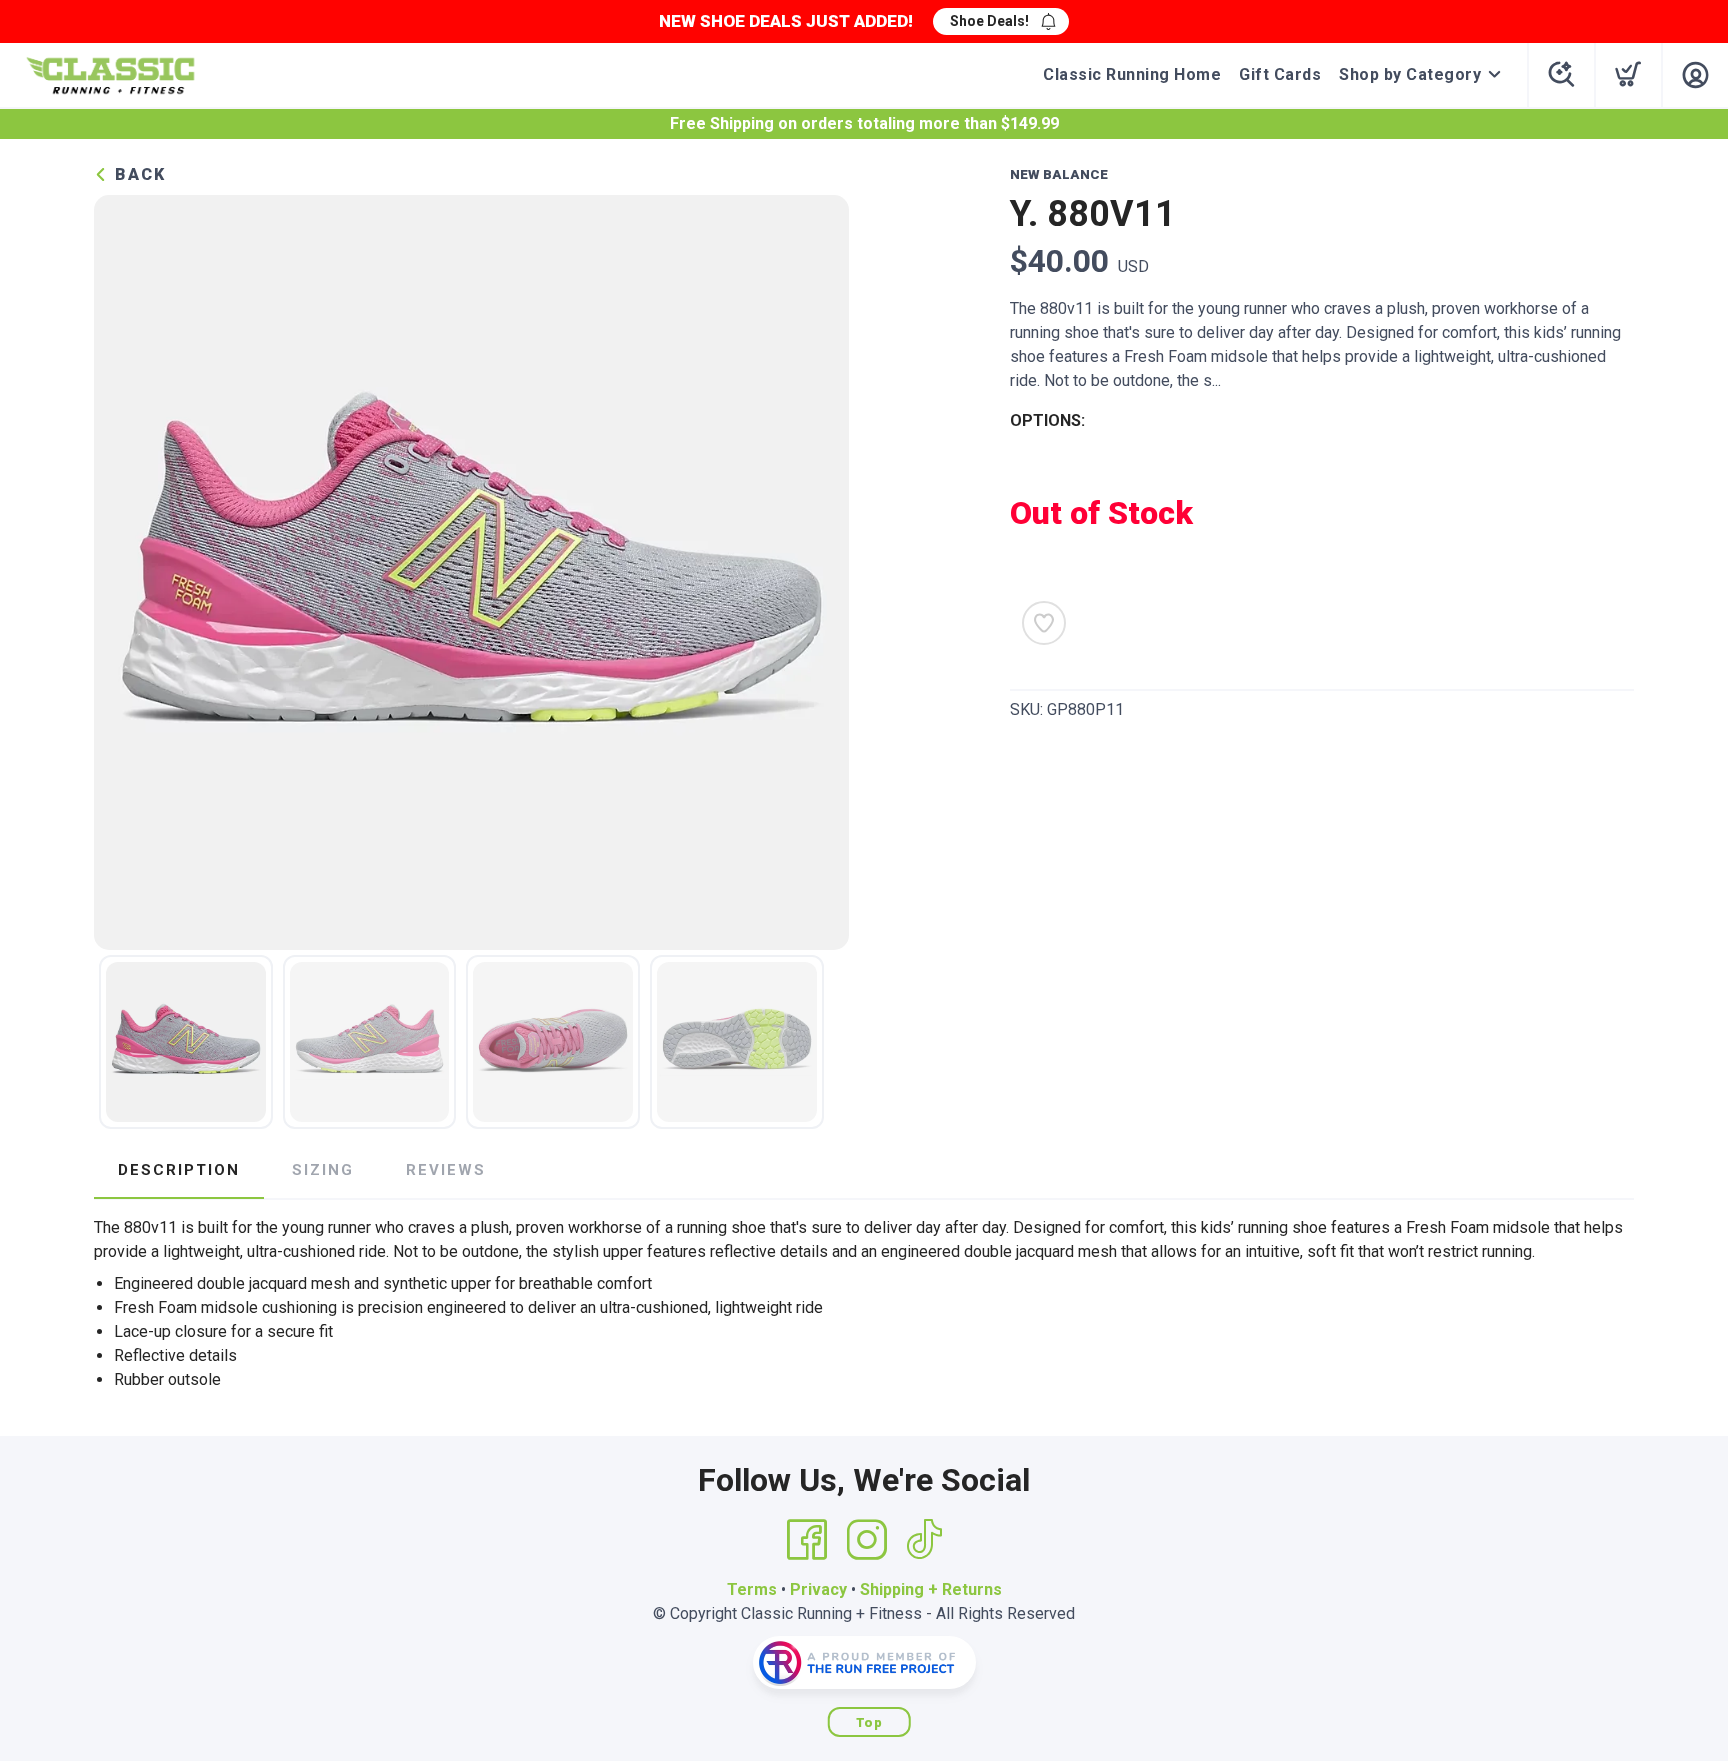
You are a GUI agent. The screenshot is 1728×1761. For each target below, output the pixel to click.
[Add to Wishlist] (1044, 623)
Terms (752, 1589)
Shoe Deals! (989, 21)
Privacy (818, 1589)
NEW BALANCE (1059, 174)
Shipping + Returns (931, 1589)
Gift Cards (1280, 74)
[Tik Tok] (924, 1540)
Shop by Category (1410, 74)
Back (137, 174)
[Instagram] (867, 1540)
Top (869, 1722)
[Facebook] (807, 1540)
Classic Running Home (1132, 74)
